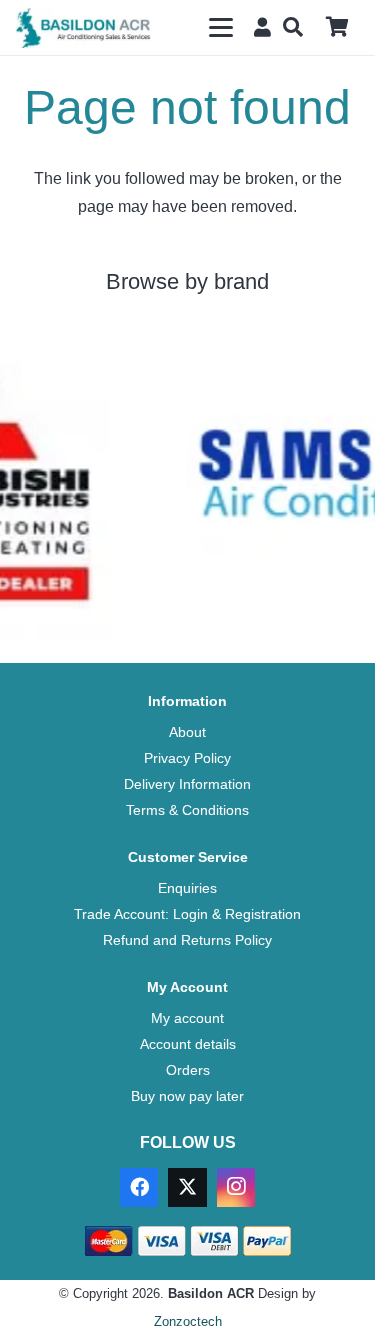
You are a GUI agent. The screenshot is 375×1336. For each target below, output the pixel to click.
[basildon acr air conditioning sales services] (84, 28)
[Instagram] (236, 1187)
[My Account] (258, 26)
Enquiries (187, 888)
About (187, 732)
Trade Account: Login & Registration (187, 914)
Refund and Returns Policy (187, 940)
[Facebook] (139, 1187)
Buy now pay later (187, 1096)
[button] (221, 28)
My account (187, 1018)
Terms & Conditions (187, 810)
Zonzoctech (188, 1321)
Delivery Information (187, 784)
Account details (188, 1044)
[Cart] (337, 27)
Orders (188, 1070)
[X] (187, 1187)
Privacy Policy (187, 758)
